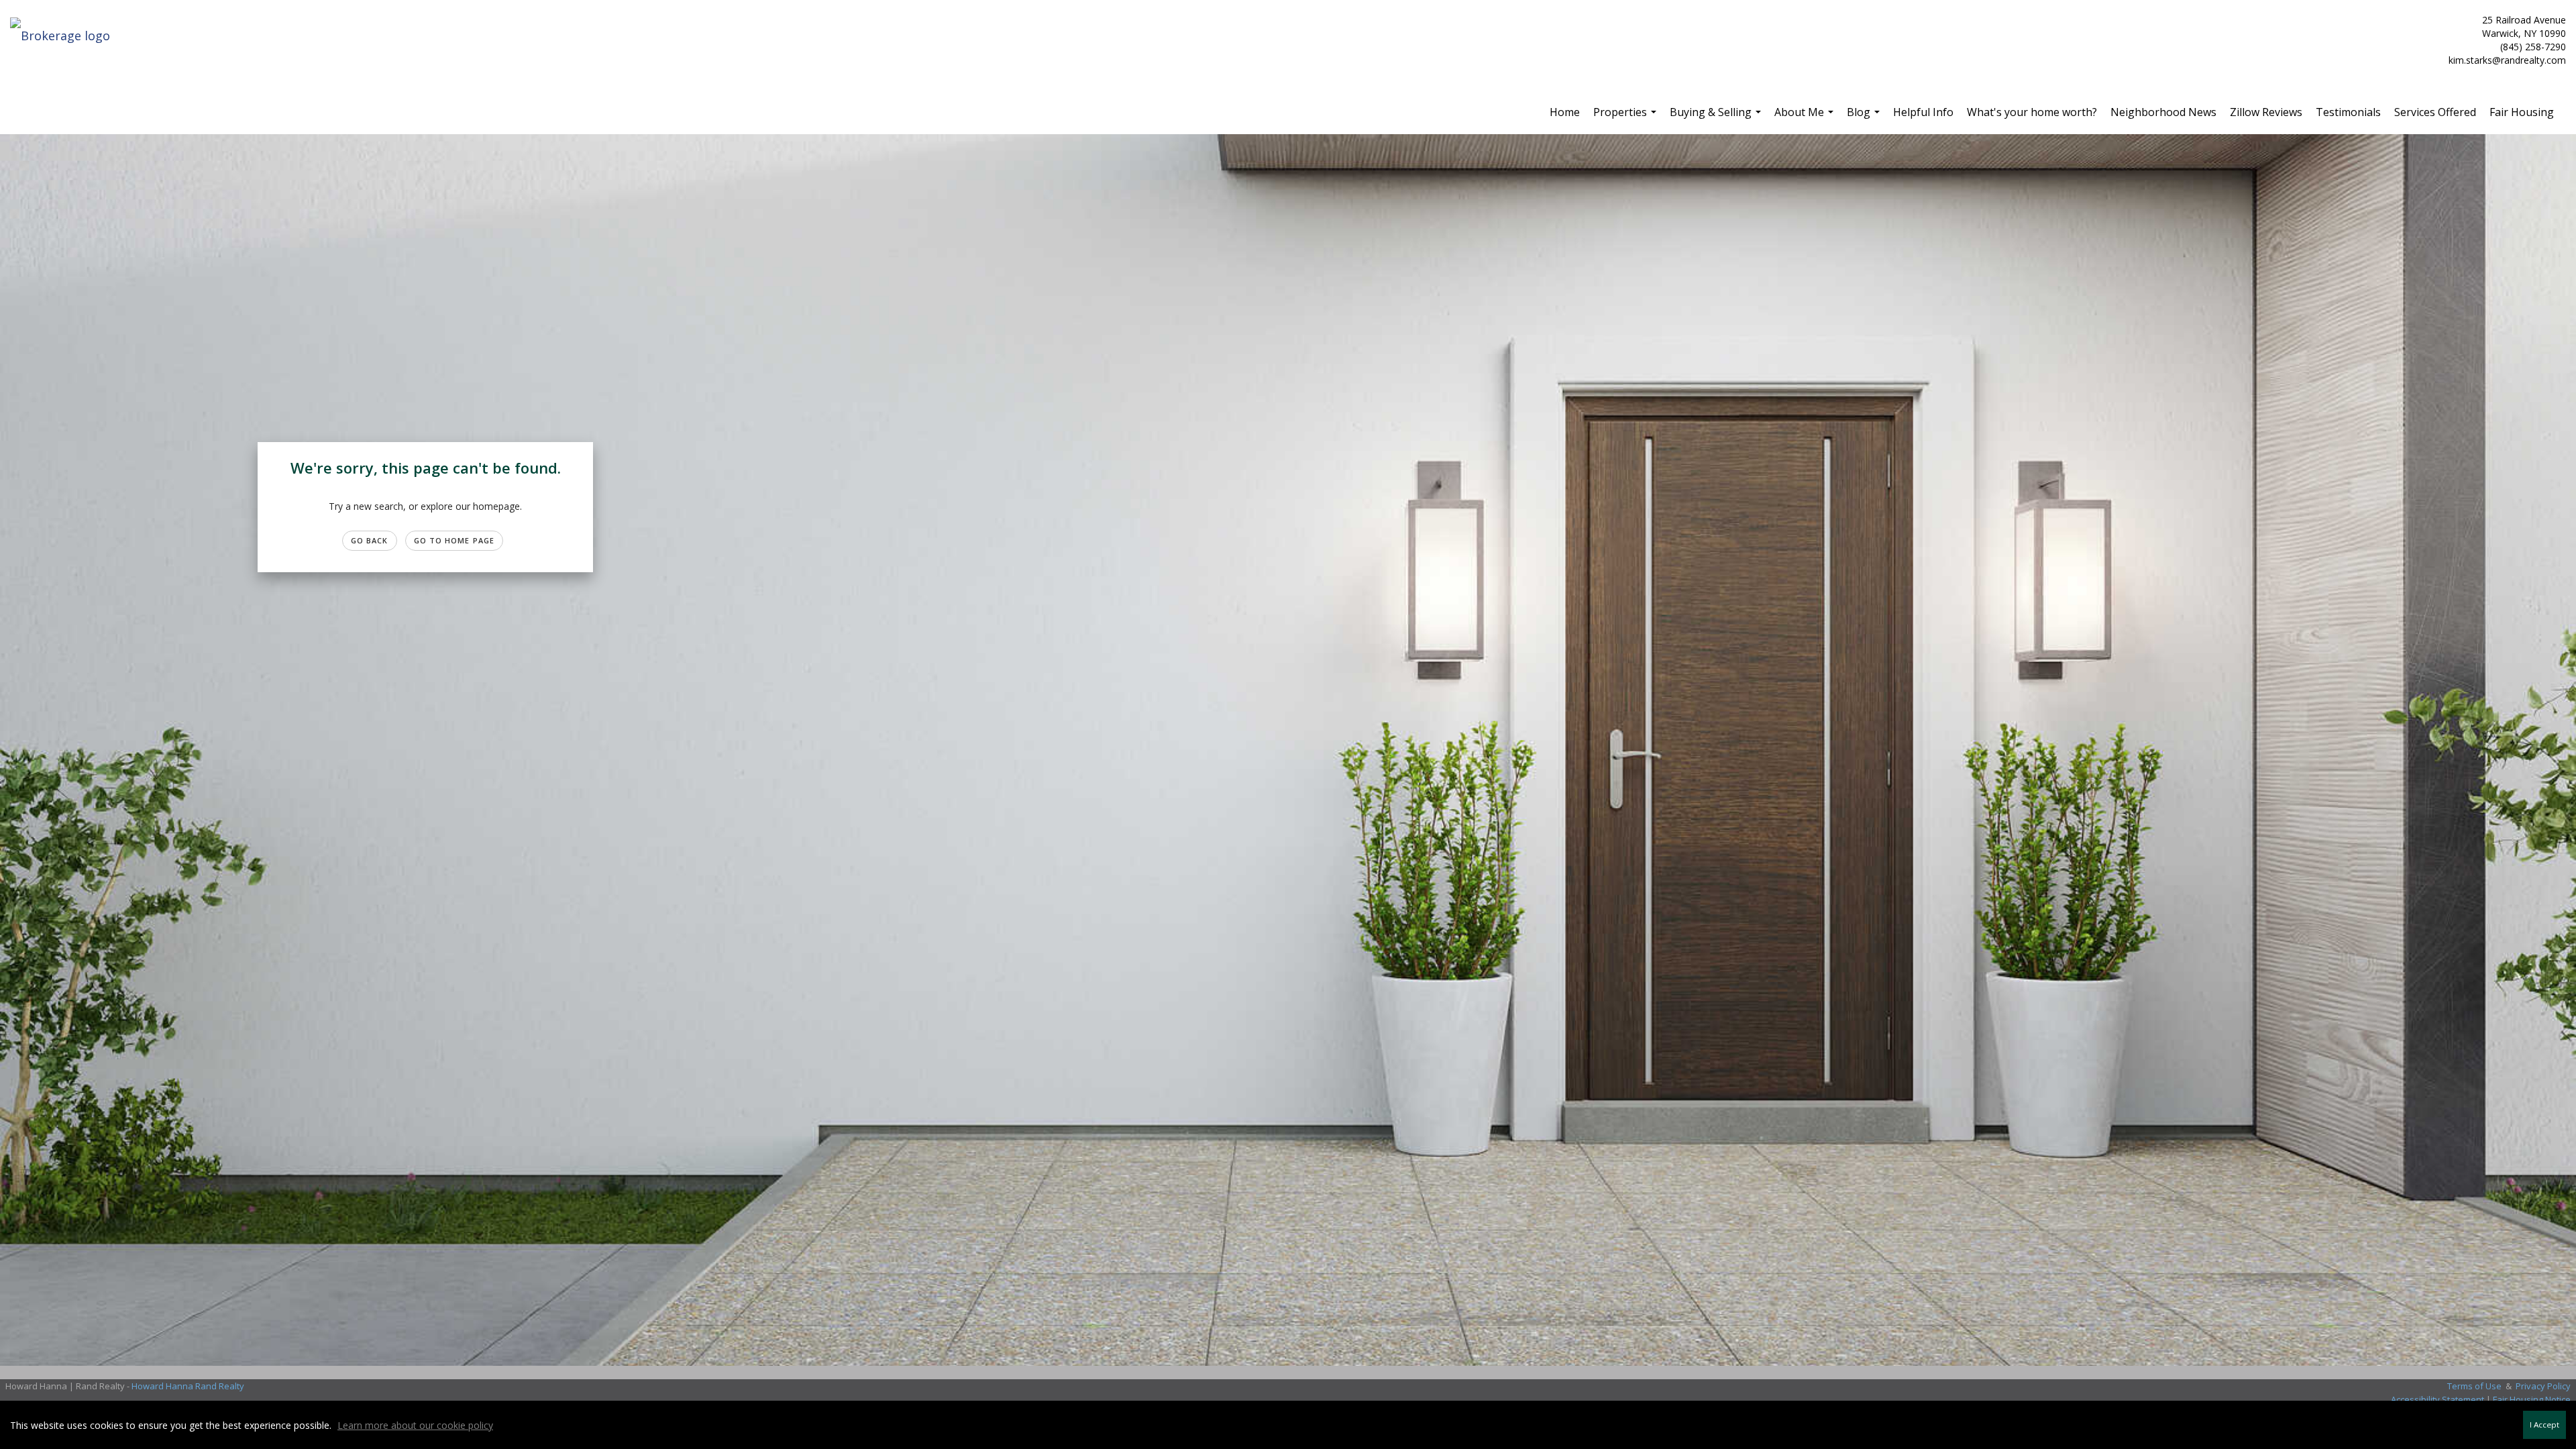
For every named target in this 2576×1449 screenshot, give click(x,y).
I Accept (2544, 1425)
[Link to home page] (63, 36)
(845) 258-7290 (2533, 47)
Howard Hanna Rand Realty (188, 1386)
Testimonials (2348, 112)
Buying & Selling (1717, 117)
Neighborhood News (2163, 112)
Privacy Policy (2543, 1386)
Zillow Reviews (2266, 112)
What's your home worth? (2032, 112)
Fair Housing (2522, 112)
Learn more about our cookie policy (415, 1425)
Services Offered (2435, 112)
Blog (1865, 117)
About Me (1806, 117)
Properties (1626, 117)
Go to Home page (454, 540)
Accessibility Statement (2437, 1399)
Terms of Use (2474, 1386)
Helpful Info (1923, 112)
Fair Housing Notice (2532, 1399)
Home (1565, 112)
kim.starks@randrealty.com (2507, 60)
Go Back (370, 540)
